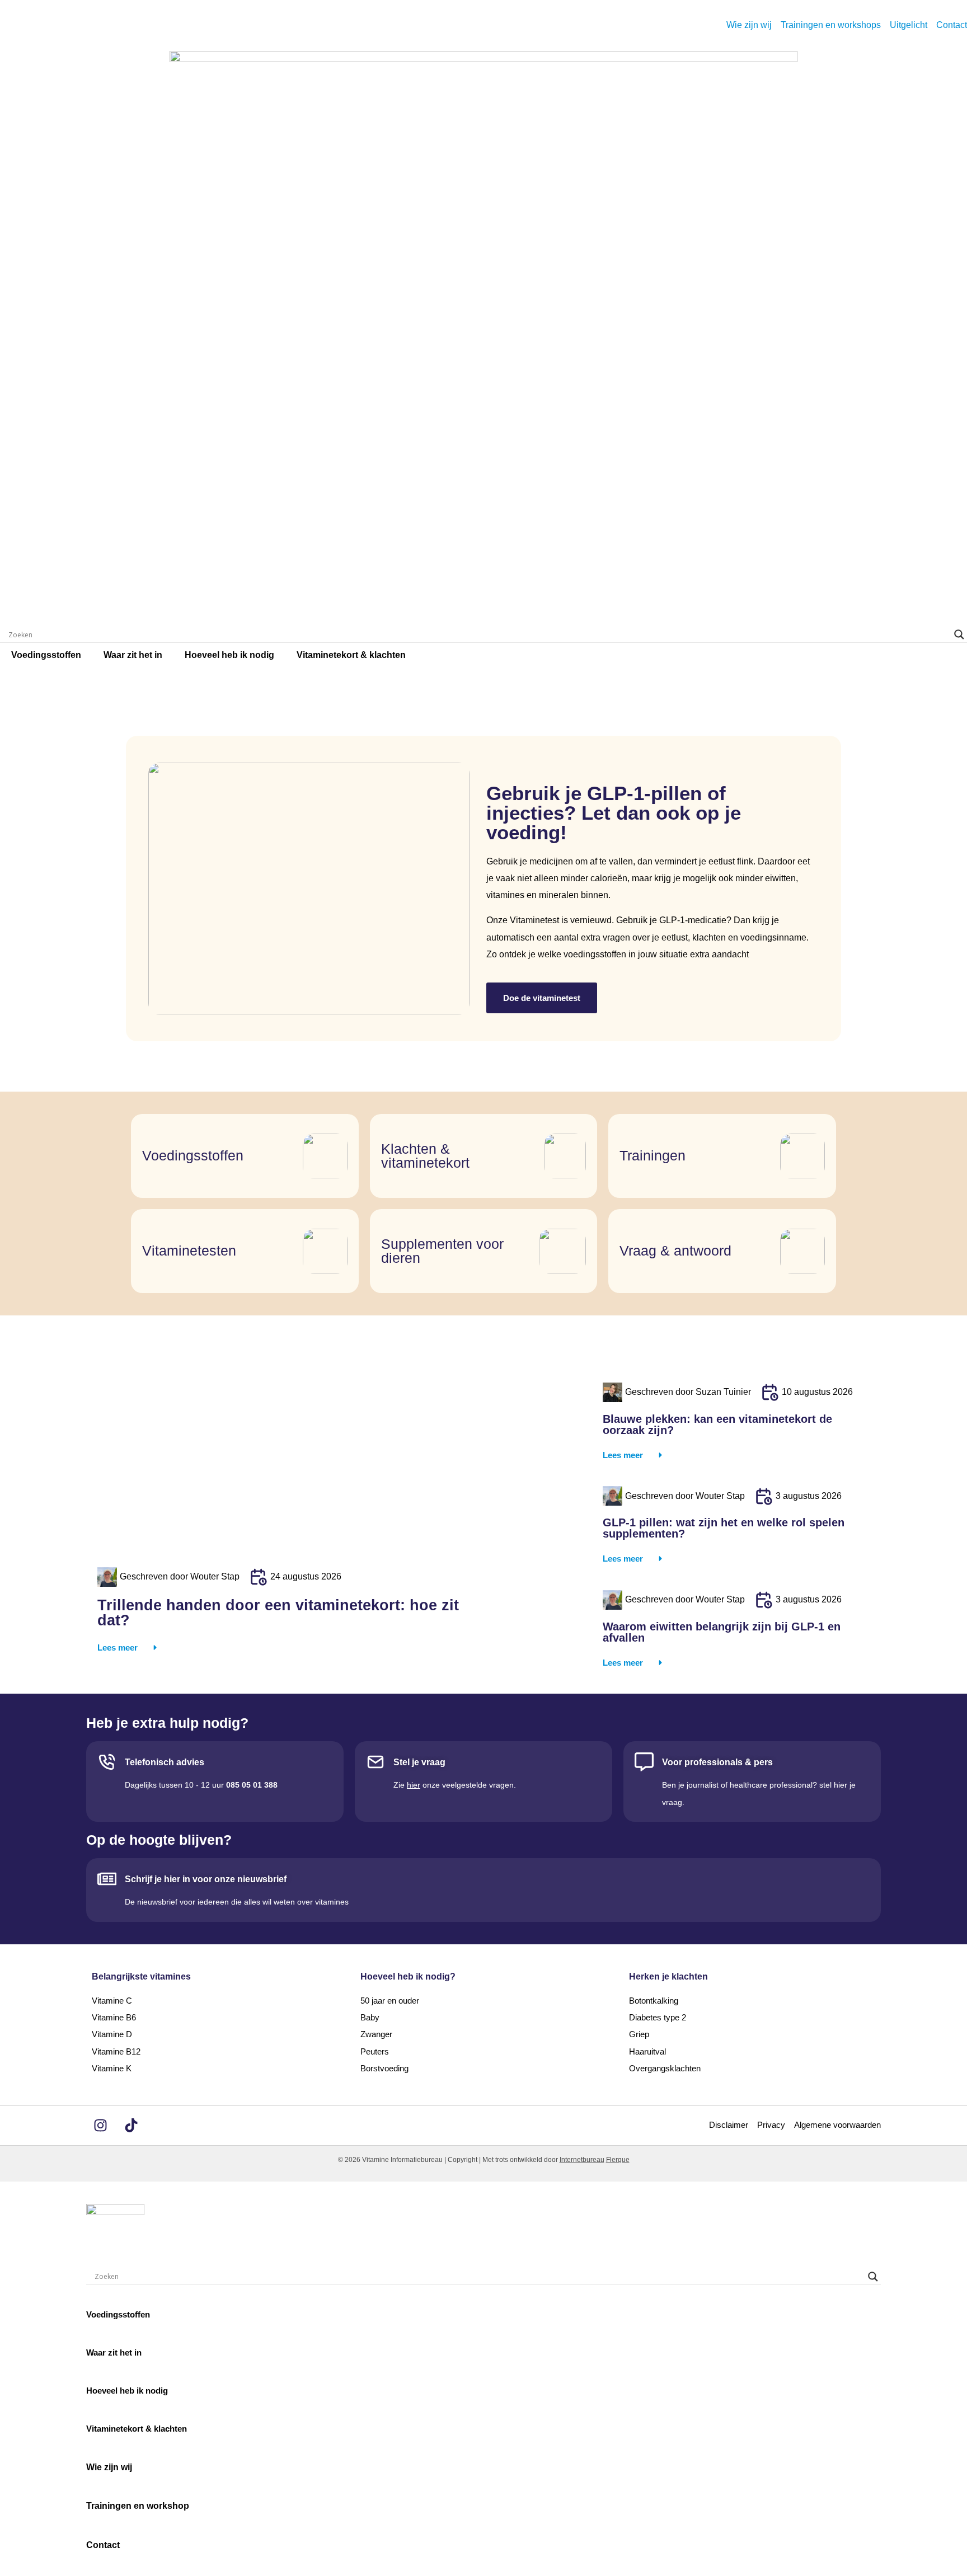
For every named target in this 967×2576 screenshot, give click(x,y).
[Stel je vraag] (375, 1762)
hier (414, 1785)
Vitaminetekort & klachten (351, 655)
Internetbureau (582, 2160)
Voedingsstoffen (46, 655)
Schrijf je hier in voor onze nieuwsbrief (206, 1879)
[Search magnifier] (959, 634)
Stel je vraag (419, 1762)
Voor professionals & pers (717, 1762)
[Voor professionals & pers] (644, 1762)
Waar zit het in (133, 655)
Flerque (618, 2160)
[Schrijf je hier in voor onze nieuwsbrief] (107, 1879)
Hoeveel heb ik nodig (229, 655)
